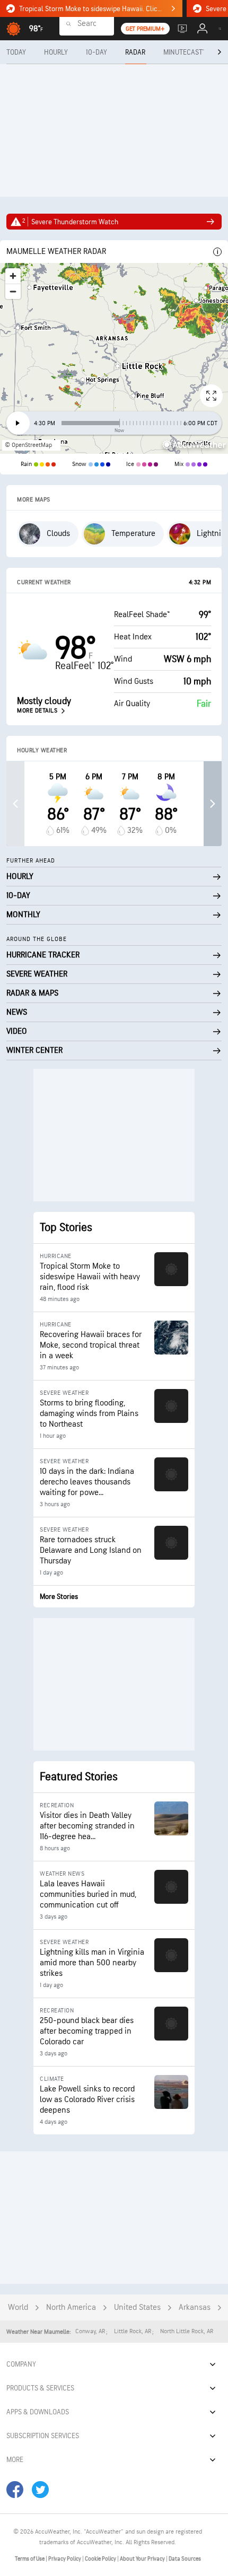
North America (71, 2307)
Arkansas (195, 2307)
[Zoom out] (13, 291)
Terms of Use (30, 2559)
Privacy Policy (65, 2559)
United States (137, 2307)
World (18, 2307)
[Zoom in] (13, 276)
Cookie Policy (101, 2559)
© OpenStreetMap (28, 445)
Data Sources (185, 2559)
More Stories (59, 1597)
